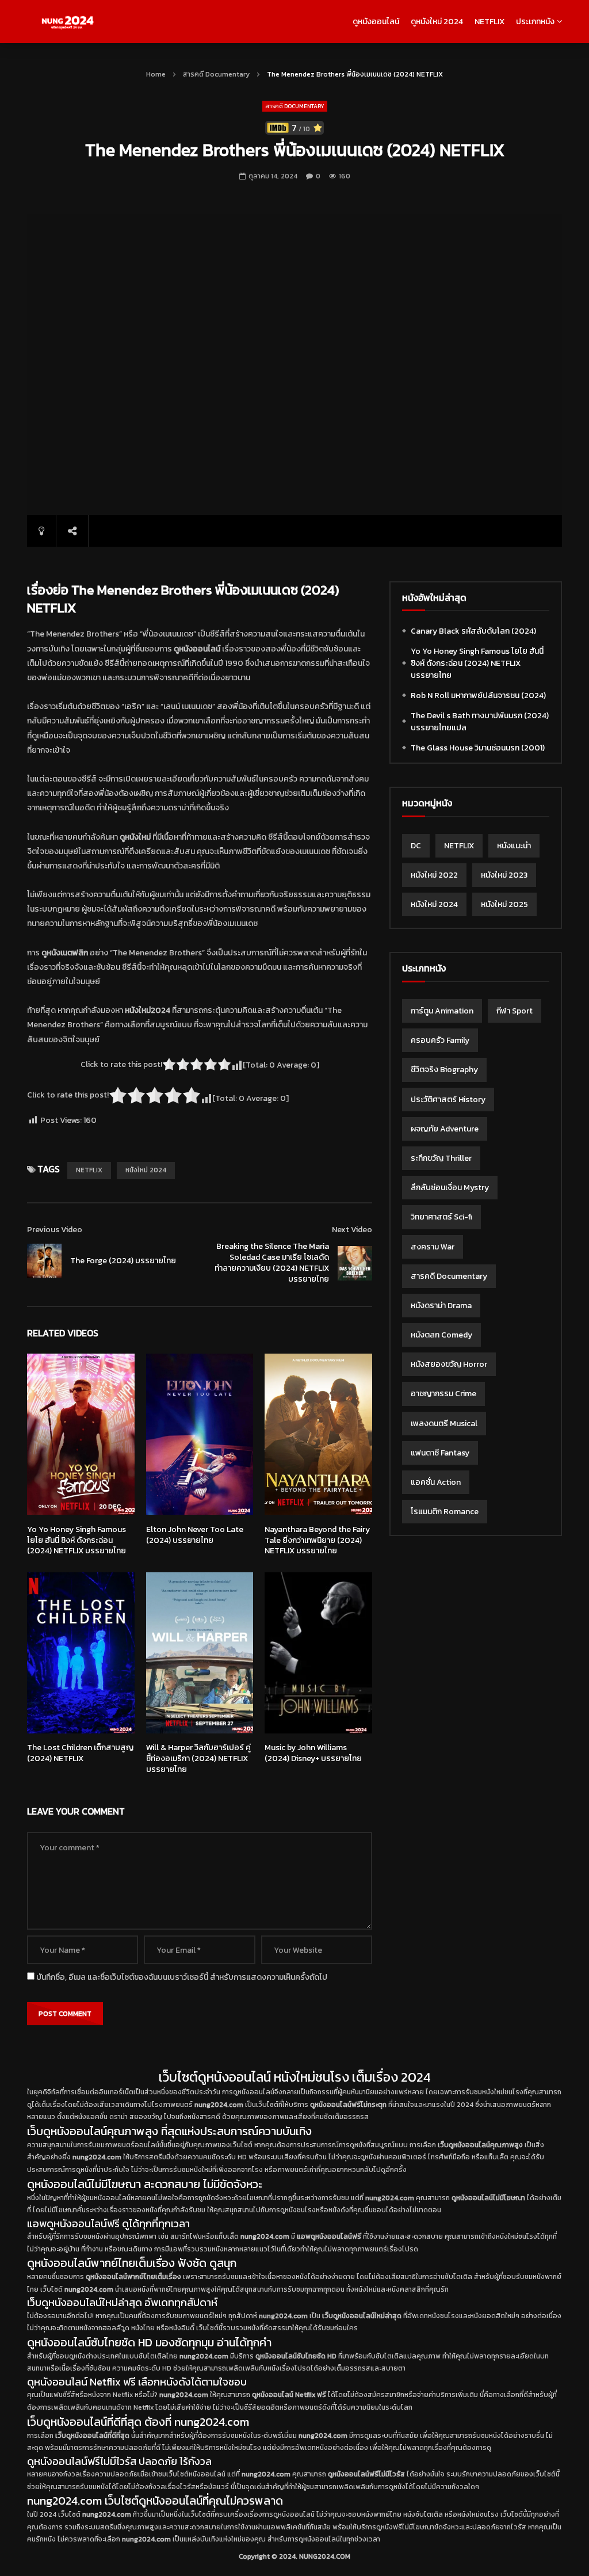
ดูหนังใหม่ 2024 (437, 22)
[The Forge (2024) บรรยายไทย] (44, 1261)
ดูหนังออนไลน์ (376, 22)
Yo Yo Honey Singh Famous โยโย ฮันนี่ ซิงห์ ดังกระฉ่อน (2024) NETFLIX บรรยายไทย (77, 1540)
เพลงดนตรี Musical (444, 1424)
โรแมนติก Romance (445, 1512)
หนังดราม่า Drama (441, 1306)
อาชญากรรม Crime (443, 1394)
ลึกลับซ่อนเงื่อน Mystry (450, 1188)
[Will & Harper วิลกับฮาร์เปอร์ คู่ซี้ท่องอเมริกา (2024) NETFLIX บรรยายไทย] (200, 1653)
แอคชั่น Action (436, 1482)
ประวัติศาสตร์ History (448, 1100)
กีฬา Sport (515, 1011)
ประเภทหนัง (535, 22)
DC (416, 846)
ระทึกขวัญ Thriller (441, 1158)
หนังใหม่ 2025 (504, 904)
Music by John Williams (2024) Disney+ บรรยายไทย (313, 1753)
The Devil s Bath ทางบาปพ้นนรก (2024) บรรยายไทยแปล (480, 722)
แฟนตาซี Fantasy (440, 1453)
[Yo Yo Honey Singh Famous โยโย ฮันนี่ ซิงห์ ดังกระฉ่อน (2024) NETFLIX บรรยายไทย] (81, 1434)
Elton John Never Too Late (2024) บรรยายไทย (195, 1535)
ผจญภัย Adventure (445, 1129)
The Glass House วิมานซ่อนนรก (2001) (478, 748)
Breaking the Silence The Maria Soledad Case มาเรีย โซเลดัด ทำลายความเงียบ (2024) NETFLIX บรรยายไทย (272, 1263)
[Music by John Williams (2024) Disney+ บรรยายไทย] (318, 1653)
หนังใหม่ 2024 (146, 1170)
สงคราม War (433, 1247)
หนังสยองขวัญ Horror (449, 1364)
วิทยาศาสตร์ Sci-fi (441, 1217)
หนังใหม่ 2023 (504, 875)
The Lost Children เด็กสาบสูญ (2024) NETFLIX (80, 1753)
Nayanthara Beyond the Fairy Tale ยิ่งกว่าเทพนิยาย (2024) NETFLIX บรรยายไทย (317, 1540)
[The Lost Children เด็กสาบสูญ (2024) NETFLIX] (81, 1653)
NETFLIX (489, 22)
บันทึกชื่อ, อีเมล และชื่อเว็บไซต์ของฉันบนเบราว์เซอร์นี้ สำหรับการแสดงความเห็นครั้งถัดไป (182, 1977)
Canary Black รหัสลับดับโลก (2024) (473, 631)
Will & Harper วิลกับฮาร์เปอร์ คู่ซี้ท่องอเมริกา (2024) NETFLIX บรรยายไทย (198, 1758)
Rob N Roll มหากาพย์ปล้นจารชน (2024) (478, 696)
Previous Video (55, 1230)
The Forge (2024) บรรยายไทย (123, 1261)
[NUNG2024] (67, 22)
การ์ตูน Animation (442, 1011)
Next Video (352, 1230)
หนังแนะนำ (514, 846)
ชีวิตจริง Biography (444, 1070)
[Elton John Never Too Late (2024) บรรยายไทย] (200, 1434)
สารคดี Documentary (216, 74)
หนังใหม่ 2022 (434, 875)
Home (156, 74)
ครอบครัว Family (440, 1040)
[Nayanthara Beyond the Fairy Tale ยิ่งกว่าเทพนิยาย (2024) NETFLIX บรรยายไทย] (318, 1434)
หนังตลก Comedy (441, 1335)
